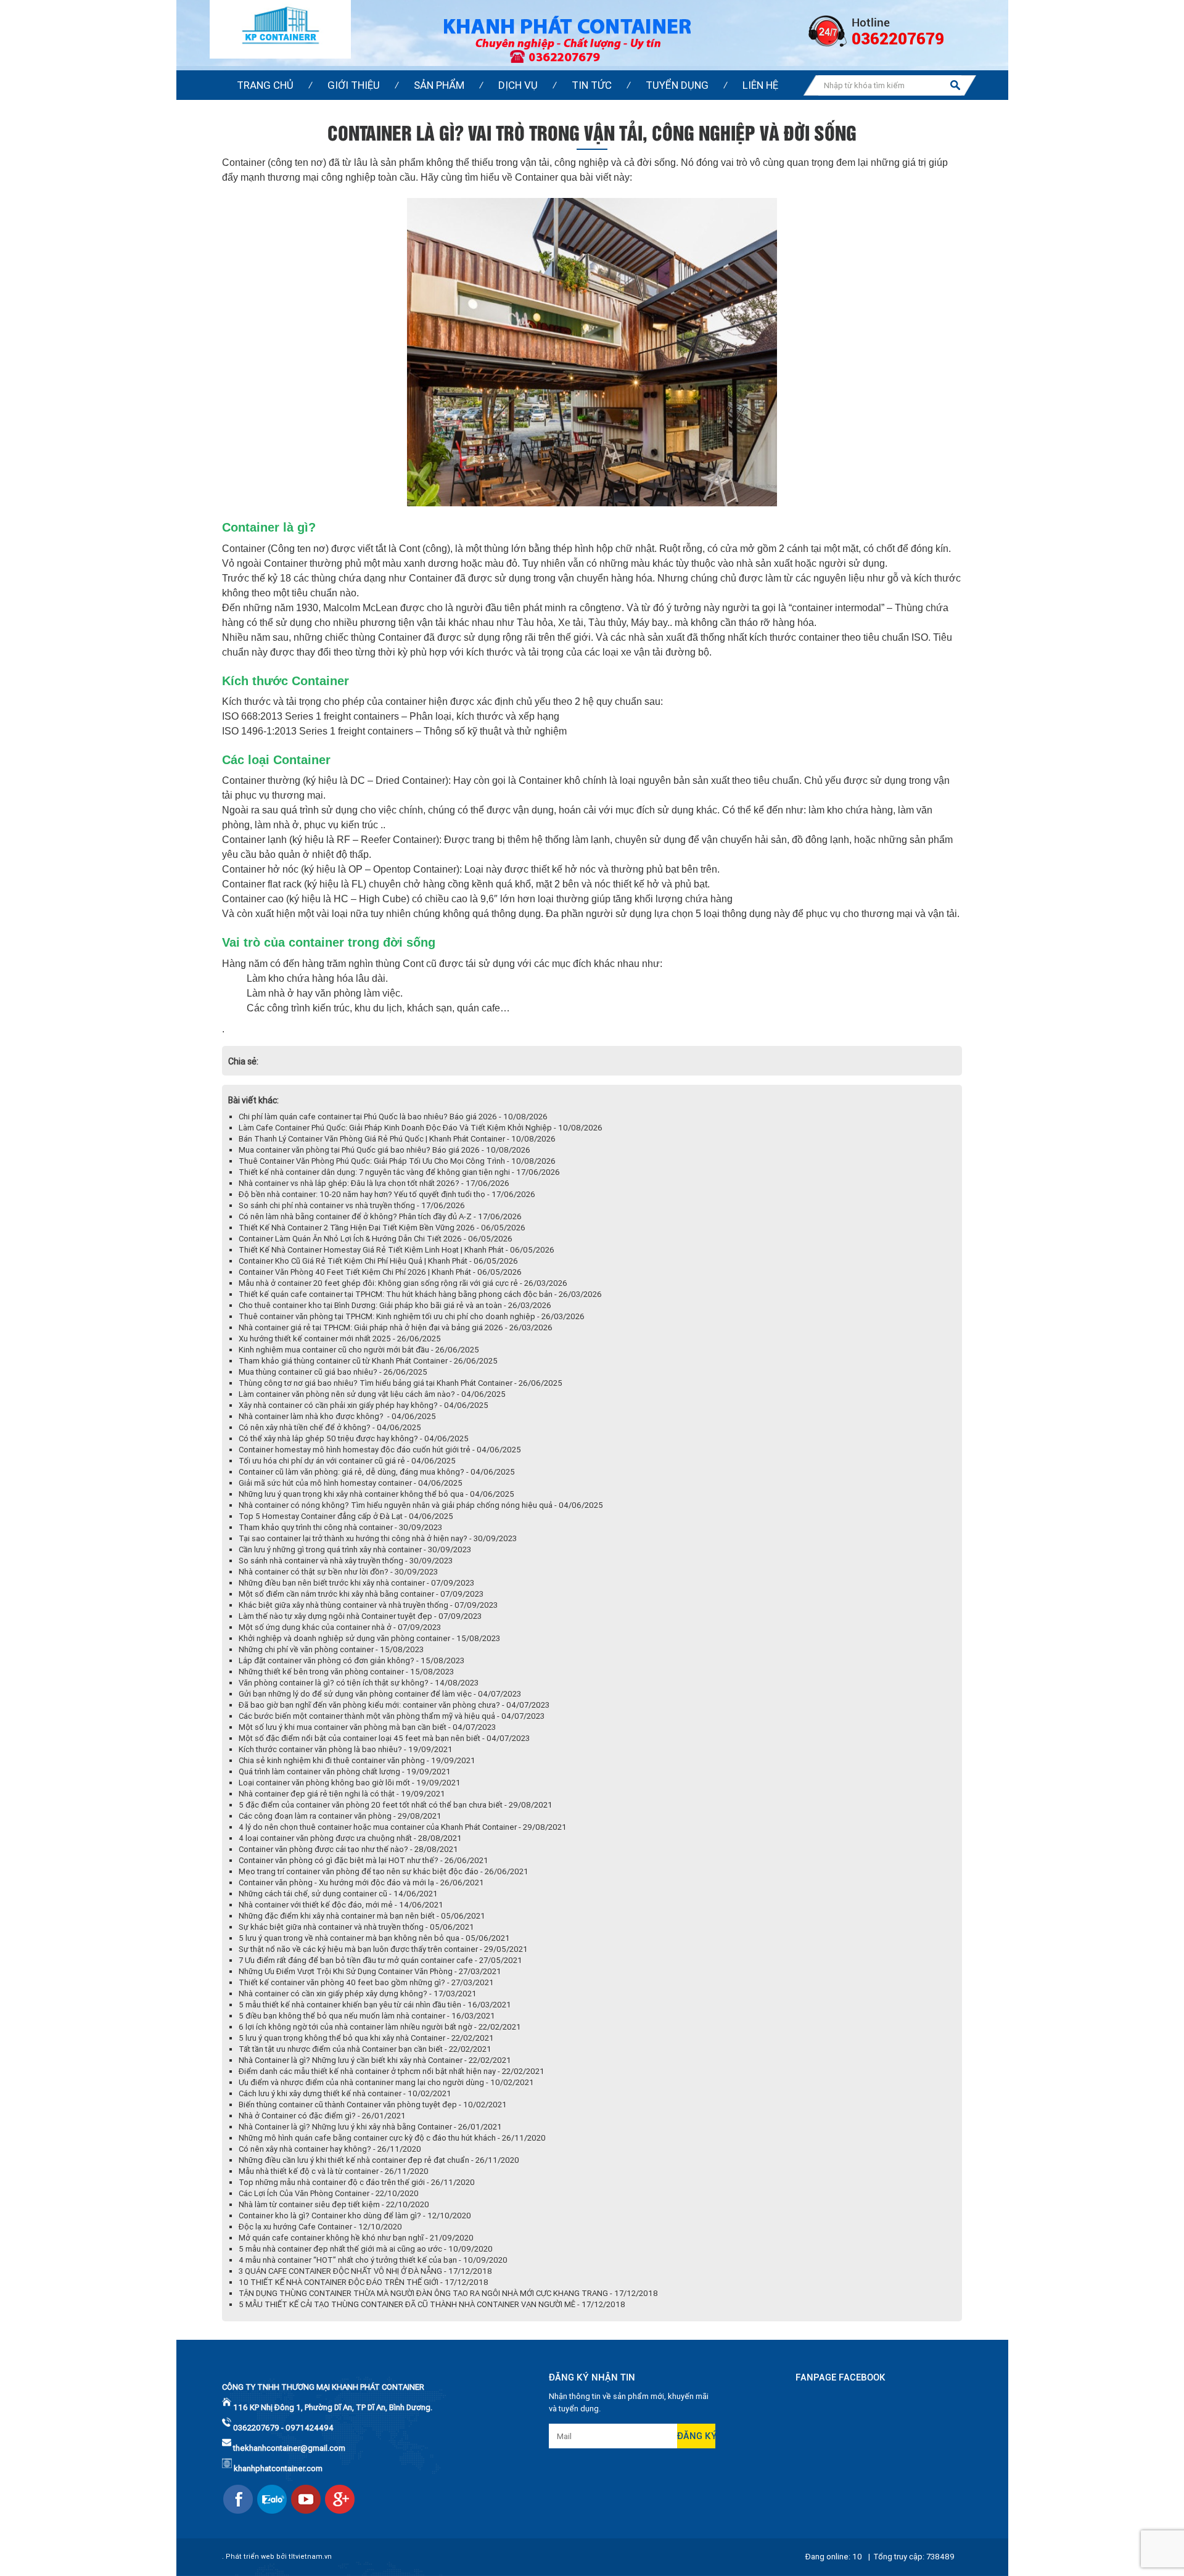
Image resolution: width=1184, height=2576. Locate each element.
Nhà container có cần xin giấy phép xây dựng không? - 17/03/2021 (358, 1994)
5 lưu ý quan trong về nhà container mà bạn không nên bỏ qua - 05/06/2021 (374, 1938)
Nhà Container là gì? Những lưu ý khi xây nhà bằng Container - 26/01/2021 (370, 2127)
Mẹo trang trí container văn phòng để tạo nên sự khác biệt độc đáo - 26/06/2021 (384, 1871)
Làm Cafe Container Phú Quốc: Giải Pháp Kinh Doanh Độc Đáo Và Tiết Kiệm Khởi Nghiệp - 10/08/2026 (421, 1128)
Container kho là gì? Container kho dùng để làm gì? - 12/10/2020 (355, 2216)
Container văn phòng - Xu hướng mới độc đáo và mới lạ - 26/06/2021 (361, 1883)
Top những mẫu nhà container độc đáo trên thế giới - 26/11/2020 (357, 2182)
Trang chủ (265, 85)
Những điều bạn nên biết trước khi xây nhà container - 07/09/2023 (356, 1583)
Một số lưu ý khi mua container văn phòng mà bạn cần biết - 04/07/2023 (367, 1727)
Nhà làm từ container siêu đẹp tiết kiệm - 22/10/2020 (334, 2204)
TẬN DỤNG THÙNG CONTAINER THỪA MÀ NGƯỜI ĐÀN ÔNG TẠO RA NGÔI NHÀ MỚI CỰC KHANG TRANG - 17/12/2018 (448, 2293)
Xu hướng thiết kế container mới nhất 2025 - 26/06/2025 (340, 1339)
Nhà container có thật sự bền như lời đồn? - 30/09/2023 (338, 1572)
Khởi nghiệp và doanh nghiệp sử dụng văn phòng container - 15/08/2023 (369, 1638)
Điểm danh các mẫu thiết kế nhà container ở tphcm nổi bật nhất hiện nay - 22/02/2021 (392, 2071)
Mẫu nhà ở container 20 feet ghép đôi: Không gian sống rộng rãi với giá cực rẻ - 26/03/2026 (403, 1283)
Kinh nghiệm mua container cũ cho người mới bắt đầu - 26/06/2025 (359, 1350)
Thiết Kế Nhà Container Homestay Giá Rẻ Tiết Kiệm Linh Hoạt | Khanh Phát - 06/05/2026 (397, 1250)
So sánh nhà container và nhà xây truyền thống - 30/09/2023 (346, 1561)
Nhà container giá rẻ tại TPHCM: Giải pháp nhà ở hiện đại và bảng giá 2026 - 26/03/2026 (396, 1327)
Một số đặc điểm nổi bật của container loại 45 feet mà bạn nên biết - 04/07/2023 (384, 1738)
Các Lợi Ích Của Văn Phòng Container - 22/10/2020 (329, 2193)
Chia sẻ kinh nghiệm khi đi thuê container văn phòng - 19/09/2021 (357, 1760)
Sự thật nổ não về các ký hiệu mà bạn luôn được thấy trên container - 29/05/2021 (383, 1949)
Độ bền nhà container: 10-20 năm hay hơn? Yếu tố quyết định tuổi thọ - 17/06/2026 (387, 1194)
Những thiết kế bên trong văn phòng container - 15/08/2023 (346, 1672)
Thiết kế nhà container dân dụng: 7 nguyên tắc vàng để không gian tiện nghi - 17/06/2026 (399, 1172)
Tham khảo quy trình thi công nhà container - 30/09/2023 (340, 1527)
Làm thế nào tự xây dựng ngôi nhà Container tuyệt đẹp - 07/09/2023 (360, 1616)
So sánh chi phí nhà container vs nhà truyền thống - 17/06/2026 (352, 1205)
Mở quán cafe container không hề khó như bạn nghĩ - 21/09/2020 (356, 2238)
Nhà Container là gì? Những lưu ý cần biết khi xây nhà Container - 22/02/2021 (375, 2060)
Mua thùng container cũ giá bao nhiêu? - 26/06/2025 (333, 1372)
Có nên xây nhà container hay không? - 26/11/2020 (330, 2149)
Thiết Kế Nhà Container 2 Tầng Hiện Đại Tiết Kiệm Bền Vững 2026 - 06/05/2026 (382, 1228)
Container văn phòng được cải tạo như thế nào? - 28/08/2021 (348, 1849)
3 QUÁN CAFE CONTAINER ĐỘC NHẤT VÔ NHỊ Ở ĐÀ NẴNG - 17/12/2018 (365, 2271)
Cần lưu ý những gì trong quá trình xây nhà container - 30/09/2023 (355, 1549)
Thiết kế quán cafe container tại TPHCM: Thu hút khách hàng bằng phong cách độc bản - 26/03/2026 (420, 1294)
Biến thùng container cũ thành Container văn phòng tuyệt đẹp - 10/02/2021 (373, 2105)
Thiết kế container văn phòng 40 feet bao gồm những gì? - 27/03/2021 (366, 1982)
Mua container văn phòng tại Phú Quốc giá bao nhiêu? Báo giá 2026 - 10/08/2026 (384, 1150)
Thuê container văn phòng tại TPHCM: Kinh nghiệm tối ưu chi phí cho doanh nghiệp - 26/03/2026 (412, 1316)
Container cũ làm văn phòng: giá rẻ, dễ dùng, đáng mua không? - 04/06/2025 (377, 1472)
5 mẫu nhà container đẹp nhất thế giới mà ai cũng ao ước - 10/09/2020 (366, 2249)
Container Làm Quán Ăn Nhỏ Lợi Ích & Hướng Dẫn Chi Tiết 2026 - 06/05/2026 (376, 1239)
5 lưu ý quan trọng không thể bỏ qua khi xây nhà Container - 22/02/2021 (366, 2038)
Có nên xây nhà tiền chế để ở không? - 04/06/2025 (330, 1427)
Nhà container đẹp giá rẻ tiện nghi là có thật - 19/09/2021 (342, 1794)
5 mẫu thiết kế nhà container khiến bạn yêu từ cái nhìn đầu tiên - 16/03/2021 (375, 2005)
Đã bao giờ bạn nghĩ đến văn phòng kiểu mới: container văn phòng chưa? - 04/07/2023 (394, 1705)
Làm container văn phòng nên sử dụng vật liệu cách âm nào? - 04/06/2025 (372, 1394)
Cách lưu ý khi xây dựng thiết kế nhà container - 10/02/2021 (345, 2093)
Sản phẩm (439, 85)
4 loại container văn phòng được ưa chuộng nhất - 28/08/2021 (350, 1838)
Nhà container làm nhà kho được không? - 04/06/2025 (337, 1416)
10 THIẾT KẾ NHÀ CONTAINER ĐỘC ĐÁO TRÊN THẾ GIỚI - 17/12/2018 (364, 2282)
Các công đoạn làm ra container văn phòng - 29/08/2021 (340, 1816)
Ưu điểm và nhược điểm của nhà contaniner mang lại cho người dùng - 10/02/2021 (386, 2082)
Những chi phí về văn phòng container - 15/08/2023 (331, 1649)
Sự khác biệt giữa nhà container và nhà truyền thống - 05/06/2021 (356, 1927)
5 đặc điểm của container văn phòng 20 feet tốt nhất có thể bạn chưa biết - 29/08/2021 (396, 1805)
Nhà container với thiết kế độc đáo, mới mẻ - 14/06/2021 (341, 1905)
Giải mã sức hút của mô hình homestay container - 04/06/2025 (351, 1483)
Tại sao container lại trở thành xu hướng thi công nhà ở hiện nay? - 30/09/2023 (378, 1538)
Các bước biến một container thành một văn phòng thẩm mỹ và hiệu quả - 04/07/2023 (392, 1716)
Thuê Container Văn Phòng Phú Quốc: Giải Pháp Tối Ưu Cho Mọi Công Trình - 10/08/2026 (397, 1161)
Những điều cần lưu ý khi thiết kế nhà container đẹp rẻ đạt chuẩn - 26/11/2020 (379, 2160)
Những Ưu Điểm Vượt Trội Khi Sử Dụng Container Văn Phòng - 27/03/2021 (370, 1971)
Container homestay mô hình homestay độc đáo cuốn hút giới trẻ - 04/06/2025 (380, 1450)
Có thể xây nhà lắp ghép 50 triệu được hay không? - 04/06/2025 (354, 1438)
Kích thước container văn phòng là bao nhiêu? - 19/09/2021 (346, 1749)
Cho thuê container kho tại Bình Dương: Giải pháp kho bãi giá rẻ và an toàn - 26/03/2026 (395, 1305)
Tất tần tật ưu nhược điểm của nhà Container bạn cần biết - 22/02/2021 (365, 2049)
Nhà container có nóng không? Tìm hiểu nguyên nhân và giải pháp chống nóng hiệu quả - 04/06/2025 (421, 1505)
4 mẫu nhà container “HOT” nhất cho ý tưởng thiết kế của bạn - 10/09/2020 (373, 2260)
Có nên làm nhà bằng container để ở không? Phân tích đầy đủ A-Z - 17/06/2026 (380, 1216)
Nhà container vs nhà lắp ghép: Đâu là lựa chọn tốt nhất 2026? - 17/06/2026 (374, 1183)
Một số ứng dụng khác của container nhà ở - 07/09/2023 (340, 1627)
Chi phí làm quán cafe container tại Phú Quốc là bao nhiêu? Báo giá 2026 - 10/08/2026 (393, 1117)
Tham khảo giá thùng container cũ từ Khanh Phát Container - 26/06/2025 (368, 1361)
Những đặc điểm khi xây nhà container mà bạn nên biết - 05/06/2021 (362, 1916)
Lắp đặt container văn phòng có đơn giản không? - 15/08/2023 (351, 1660)
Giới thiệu (354, 85)
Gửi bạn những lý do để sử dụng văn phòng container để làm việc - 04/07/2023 (380, 1694)
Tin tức (592, 85)
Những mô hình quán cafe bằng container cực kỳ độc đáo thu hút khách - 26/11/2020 (392, 2138)
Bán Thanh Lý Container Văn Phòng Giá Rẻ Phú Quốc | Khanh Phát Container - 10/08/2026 (397, 1139)
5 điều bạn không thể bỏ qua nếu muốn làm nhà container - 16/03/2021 (367, 2016)
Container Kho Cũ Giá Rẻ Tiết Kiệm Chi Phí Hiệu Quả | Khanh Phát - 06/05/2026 (378, 1261)
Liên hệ (760, 85)
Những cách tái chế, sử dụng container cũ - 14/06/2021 (338, 1894)
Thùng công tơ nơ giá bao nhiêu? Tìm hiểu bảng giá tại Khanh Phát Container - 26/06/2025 (401, 1383)
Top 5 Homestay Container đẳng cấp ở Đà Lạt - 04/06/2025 (346, 1516)
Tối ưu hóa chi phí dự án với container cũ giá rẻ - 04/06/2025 (347, 1461)
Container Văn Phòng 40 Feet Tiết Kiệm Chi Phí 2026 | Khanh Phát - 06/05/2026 (380, 1272)
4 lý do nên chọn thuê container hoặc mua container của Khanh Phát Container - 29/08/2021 (403, 1827)
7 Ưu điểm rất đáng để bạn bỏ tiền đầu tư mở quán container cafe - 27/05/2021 (380, 1960)
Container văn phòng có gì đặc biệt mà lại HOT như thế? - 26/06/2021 (364, 1860)
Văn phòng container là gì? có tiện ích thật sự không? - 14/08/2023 (359, 1683)
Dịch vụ (518, 85)
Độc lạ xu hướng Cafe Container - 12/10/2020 (320, 2227)
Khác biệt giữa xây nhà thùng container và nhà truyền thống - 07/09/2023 (368, 1605)
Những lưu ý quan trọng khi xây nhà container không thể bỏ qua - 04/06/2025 (376, 1494)
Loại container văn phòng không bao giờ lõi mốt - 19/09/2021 (350, 1783)
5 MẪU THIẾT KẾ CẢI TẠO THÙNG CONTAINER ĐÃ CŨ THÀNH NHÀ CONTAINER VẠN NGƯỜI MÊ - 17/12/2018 (432, 2304)
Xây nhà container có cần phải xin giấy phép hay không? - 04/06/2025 (364, 1405)
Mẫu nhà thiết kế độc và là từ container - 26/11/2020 (334, 2171)
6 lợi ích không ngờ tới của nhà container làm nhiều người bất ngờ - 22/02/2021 (380, 2027)
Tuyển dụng (677, 85)
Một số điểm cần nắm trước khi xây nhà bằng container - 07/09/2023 (361, 1594)
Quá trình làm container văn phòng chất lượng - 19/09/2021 (345, 1772)
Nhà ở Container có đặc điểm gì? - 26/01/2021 (322, 2116)
